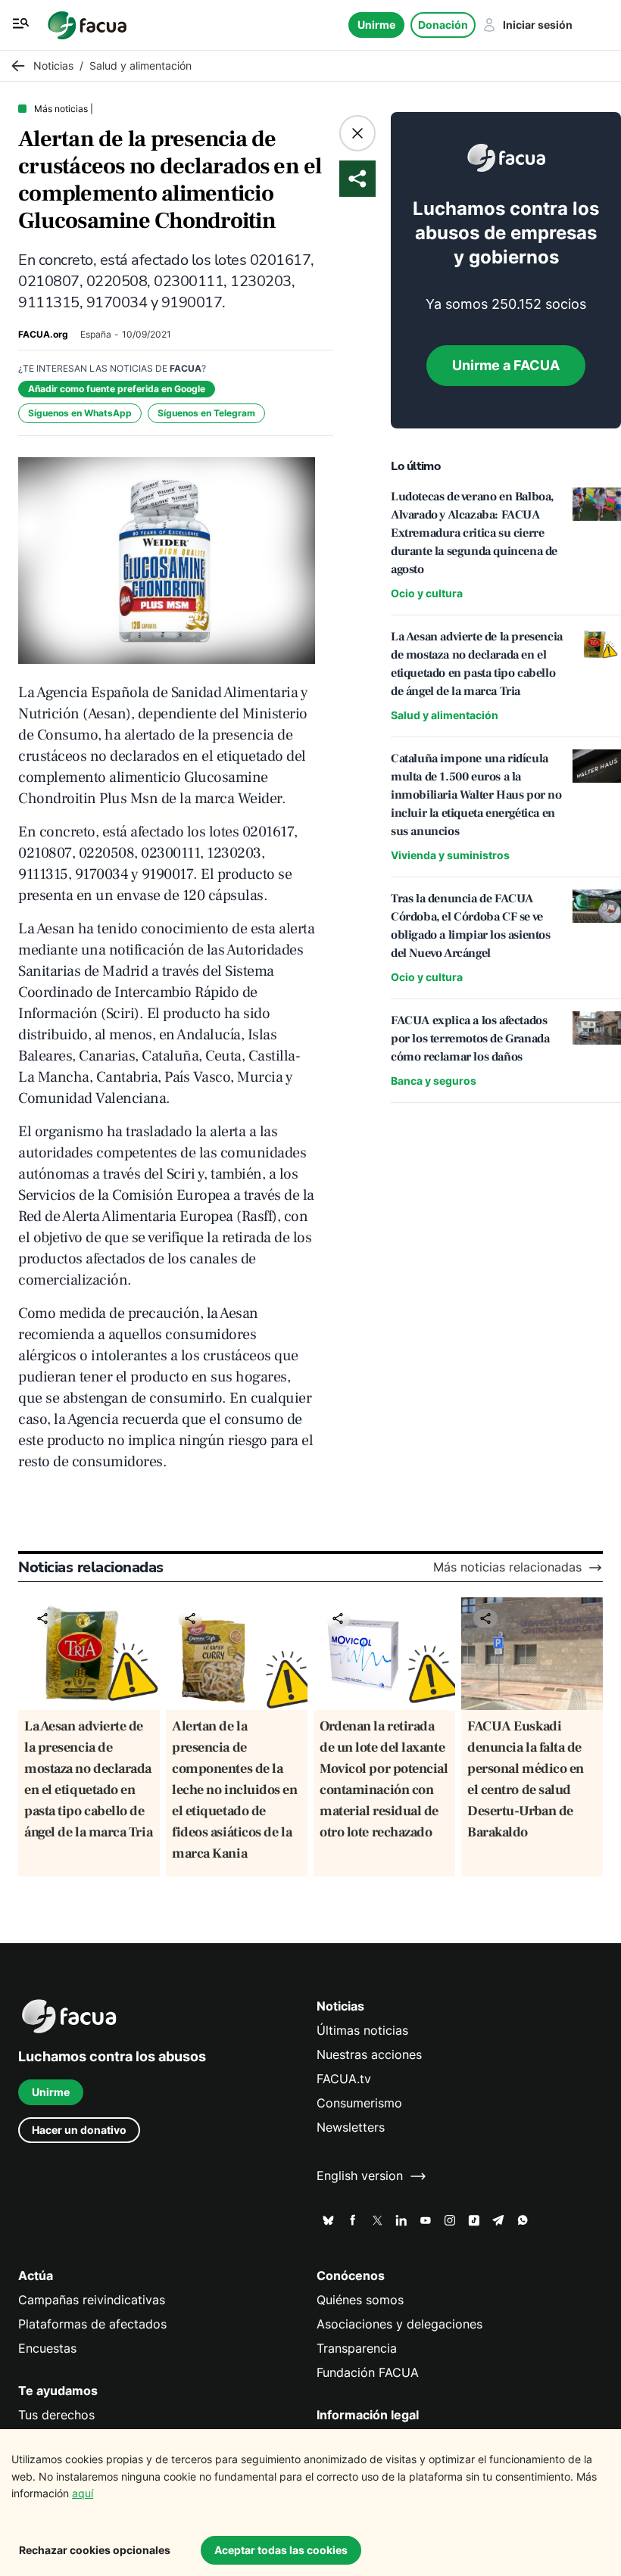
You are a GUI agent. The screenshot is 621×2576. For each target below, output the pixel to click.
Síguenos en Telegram (206, 413)
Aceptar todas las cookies (281, 2550)
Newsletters (351, 2127)
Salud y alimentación (445, 715)
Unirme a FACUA (506, 365)
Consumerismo (359, 2103)
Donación (443, 25)
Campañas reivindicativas (92, 2300)
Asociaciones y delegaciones (399, 2324)
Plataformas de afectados (92, 2324)
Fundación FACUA (368, 2373)
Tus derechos (56, 2415)
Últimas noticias (362, 2031)
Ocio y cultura (427, 593)
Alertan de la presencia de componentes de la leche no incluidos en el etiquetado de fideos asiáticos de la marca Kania (235, 1790)
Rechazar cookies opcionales (95, 2550)
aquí (83, 2493)
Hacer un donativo (79, 2130)
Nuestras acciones (369, 2055)
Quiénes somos (360, 2300)
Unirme (376, 25)
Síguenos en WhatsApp (80, 413)
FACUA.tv (344, 2079)
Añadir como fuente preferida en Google (117, 389)
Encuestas (47, 2349)
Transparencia (357, 2349)
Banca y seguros (434, 1081)
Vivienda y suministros (450, 855)
